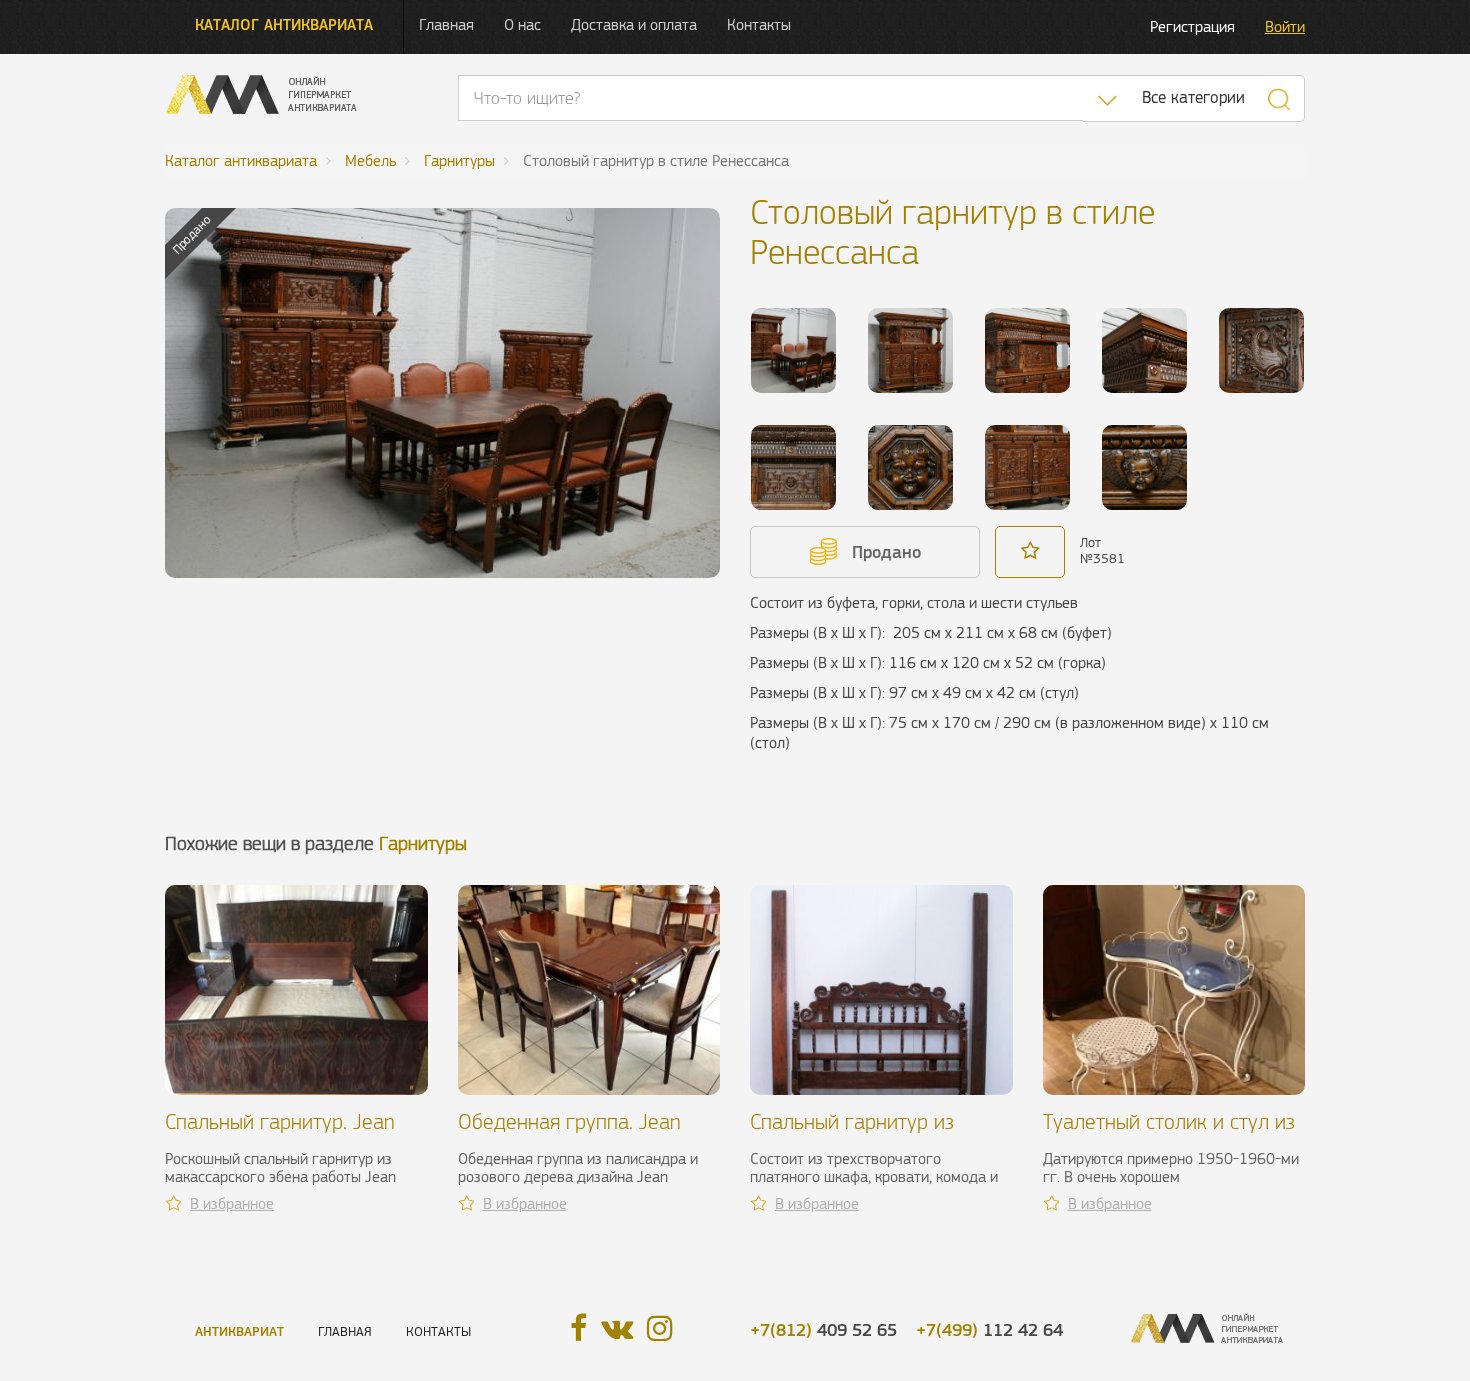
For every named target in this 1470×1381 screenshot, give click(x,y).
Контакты (759, 24)
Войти (1285, 26)
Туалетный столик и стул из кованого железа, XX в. (1169, 1133)
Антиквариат (239, 1331)
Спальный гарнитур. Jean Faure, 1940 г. (280, 1133)
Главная (446, 24)
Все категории (1193, 97)
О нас (522, 24)
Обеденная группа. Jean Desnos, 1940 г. (569, 1133)
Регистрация (1192, 26)
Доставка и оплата (634, 24)
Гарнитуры (423, 843)
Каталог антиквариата (284, 24)
